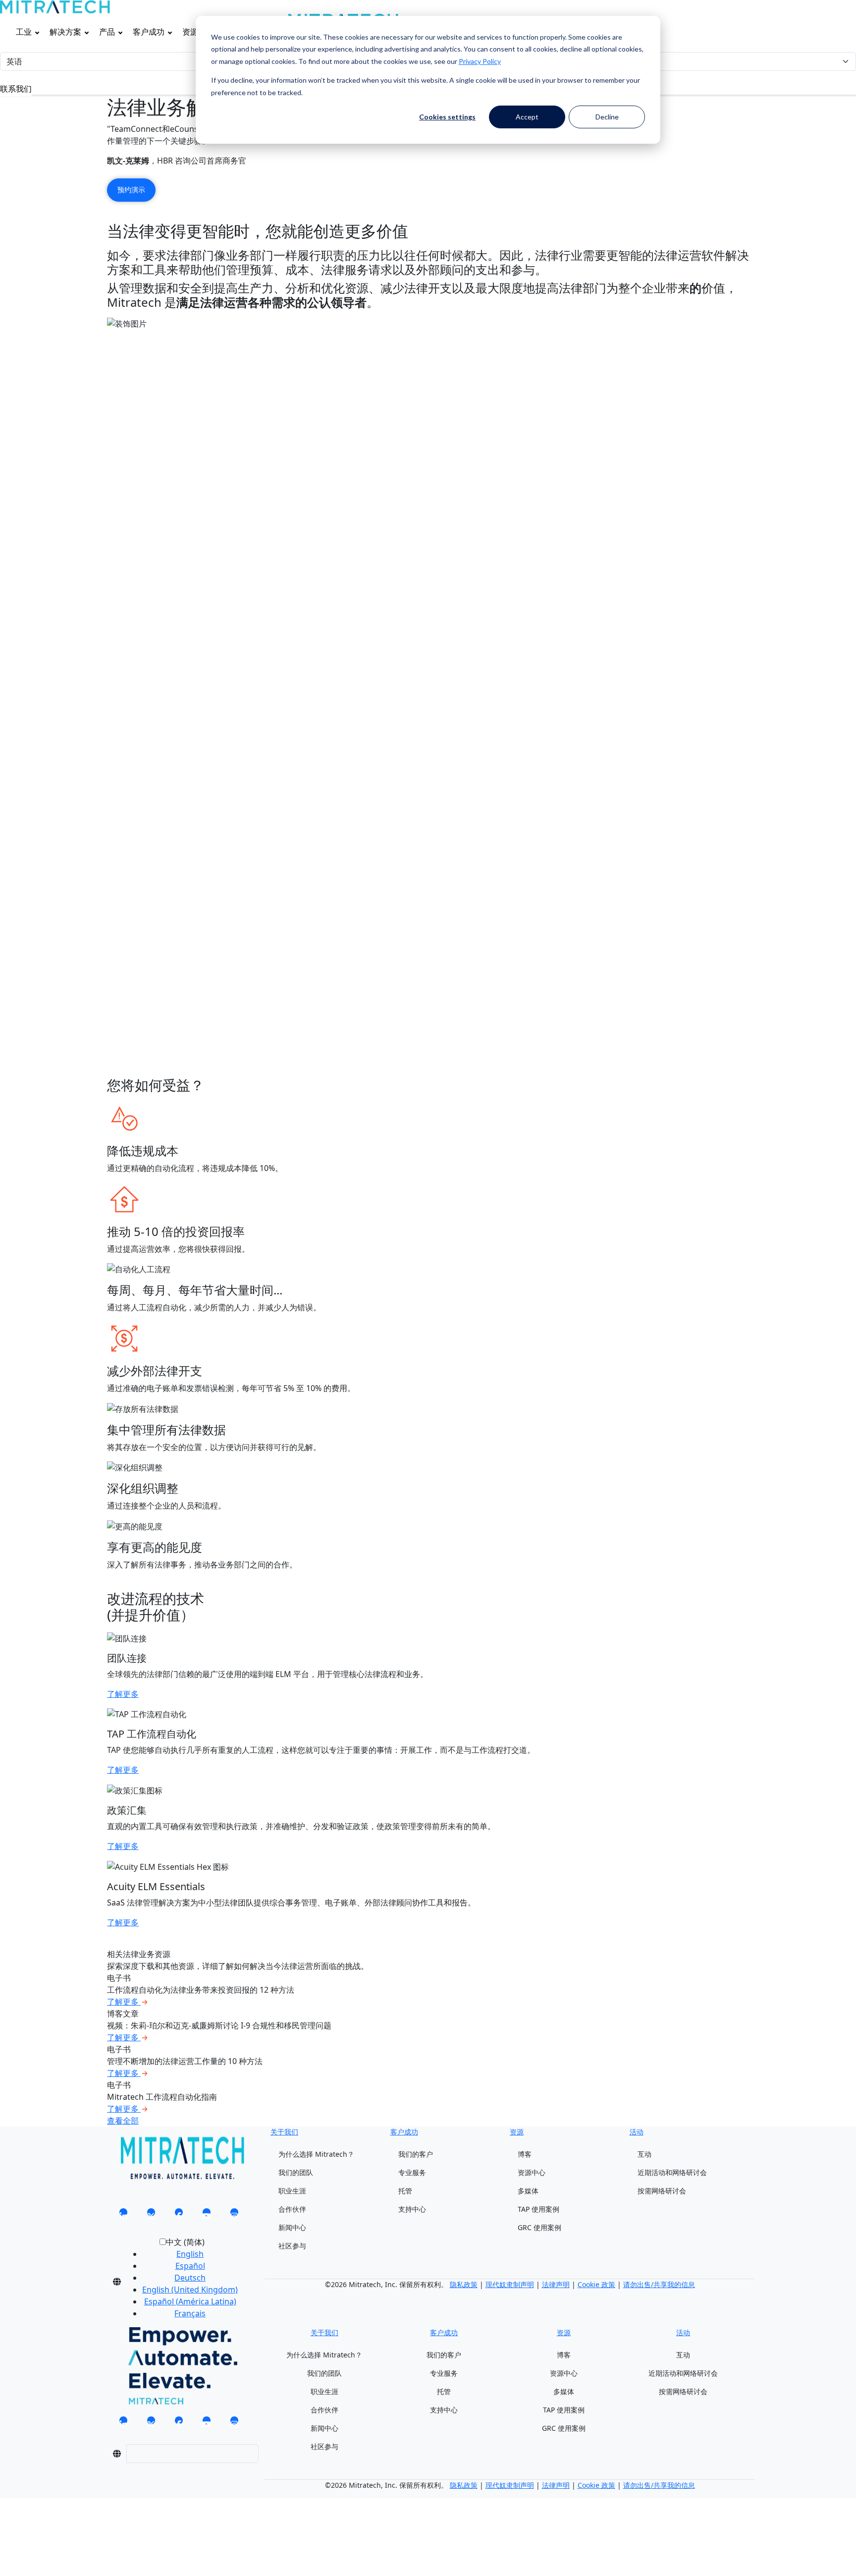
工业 (24, 32)
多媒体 (528, 2191)
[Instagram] (234, 2215)
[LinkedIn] (123, 2215)
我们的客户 (416, 2154)
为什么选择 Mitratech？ (316, 2154)
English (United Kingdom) (190, 2290)
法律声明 (556, 2284)
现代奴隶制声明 (510, 2284)
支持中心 (412, 2209)
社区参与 (292, 2246)
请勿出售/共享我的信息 (659, 2284)
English (190, 2254)
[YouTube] (207, 2215)
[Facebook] (179, 2215)
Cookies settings (447, 117)
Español (190, 2266)
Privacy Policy (480, 61)
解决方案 (65, 32)
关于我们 (284, 2132)
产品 (107, 32)
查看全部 (123, 2121)
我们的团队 (296, 2172)
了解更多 (123, 1694)
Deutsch (190, 2278)
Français (190, 2313)
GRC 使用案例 (539, 2227)
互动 (644, 2154)
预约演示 (131, 190)
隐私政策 (464, 2284)
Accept (527, 117)
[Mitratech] (55, 7)
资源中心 (532, 2172)
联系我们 (16, 89)
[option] (190, 2254)
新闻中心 (292, 2227)
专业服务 (412, 2172)
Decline (607, 117)
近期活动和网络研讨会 (672, 2172)
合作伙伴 (292, 2209)
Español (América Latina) (190, 2301)
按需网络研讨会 (662, 2191)
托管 (405, 2191)
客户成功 (149, 32)
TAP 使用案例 (538, 2209)
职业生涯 (292, 2191)
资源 (190, 32)
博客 (525, 2154)
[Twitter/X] (151, 2215)
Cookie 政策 (596, 2284)
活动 (637, 2132)
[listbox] (182, 2282)
